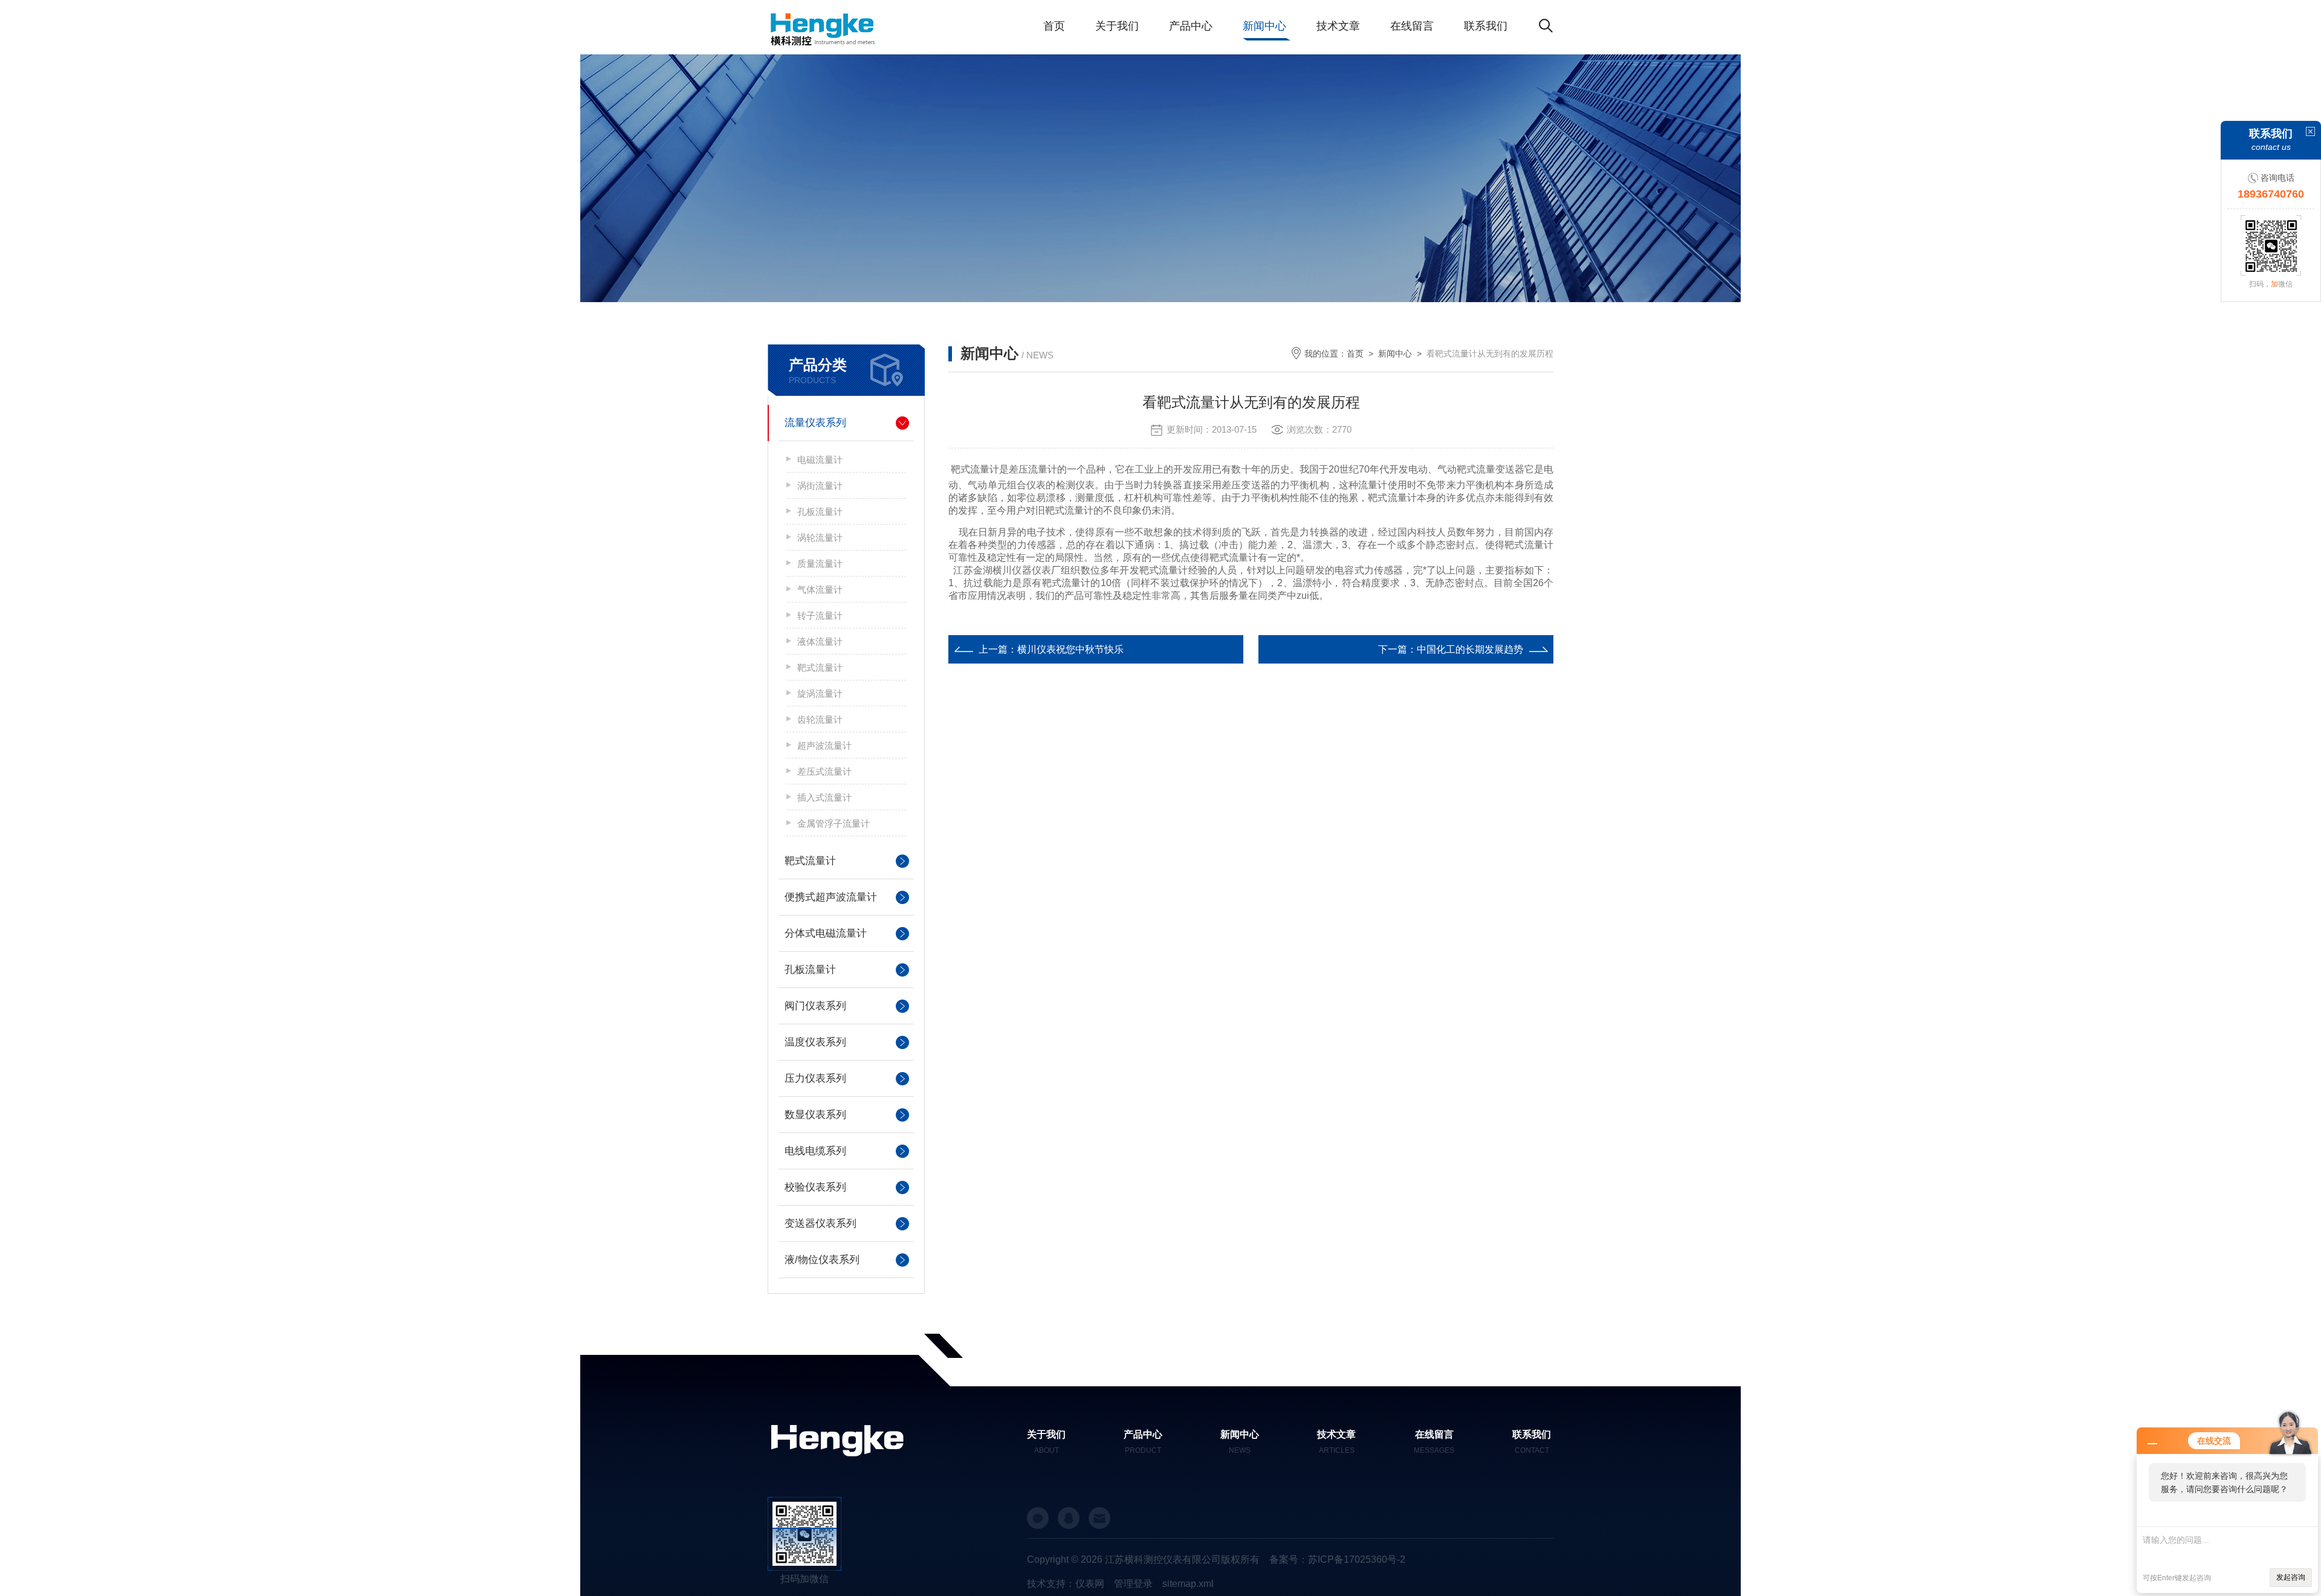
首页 (1054, 26)
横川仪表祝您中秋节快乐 (1070, 649)
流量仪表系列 (815, 423)
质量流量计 (820, 564)
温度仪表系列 (815, 1042)
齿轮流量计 (820, 719)
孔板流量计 (820, 512)
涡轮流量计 (820, 538)
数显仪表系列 (815, 1115)
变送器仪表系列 (821, 1223)
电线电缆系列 (815, 1151)
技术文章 (1338, 26)
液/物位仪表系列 (822, 1260)
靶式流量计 (820, 667)
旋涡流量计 (820, 693)
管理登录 (1133, 1584)
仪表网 (1090, 1584)
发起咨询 (2291, 1577)
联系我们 (1486, 26)
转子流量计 (820, 615)
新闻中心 (1264, 26)
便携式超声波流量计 (831, 897)
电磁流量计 (820, 460)
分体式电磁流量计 (826, 933)
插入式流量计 (824, 797)
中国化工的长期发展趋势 (1470, 649)
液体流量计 (820, 641)
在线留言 (1412, 26)
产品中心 (1191, 26)
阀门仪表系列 (815, 1006)
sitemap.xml (1188, 1584)
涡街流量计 (820, 486)
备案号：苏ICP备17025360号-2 (1337, 1559)
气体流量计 (820, 590)
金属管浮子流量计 (834, 823)
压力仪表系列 (815, 1078)
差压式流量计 (824, 771)
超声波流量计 (824, 745)
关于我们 (1117, 26)
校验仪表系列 (815, 1187)
